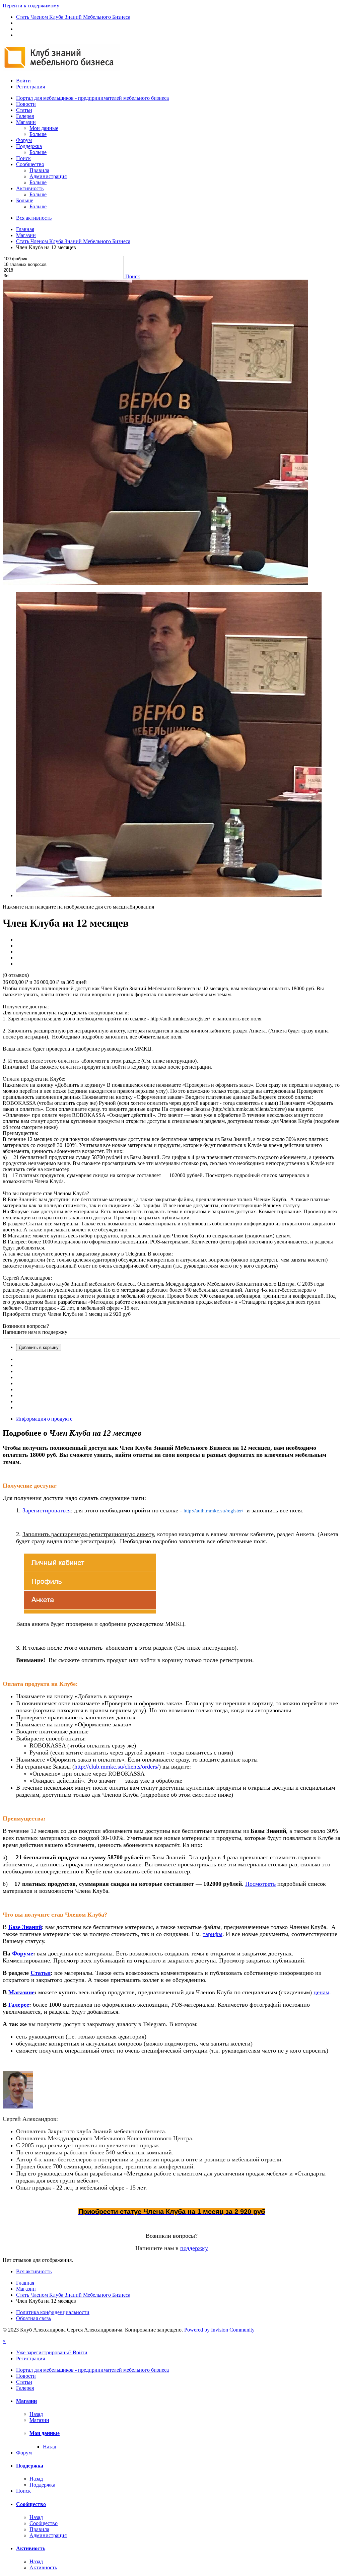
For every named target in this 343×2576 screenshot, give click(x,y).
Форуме (23, 1953)
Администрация (48, 176)
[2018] (63, 270)
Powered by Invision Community (219, 2330)
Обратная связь (33, 2318)
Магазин (26, 122)
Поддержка (29, 146)
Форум (24, 140)
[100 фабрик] (63, 259)
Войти (23, 81)
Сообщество (30, 164)
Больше (38, 134)
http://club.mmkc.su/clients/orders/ (117, 1767)
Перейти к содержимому (31, 6)
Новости (26, 104)
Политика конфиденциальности (53, 2312)
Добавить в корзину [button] (39, 1347)
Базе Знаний (25, 1927)
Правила (39, 170)
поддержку (194, 2248)
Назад (36, 2414)
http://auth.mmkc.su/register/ (213, 1511)
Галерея (25, 116)
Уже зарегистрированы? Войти (52, 2352)
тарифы (213, 1934)
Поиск (23, 158)
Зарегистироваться (47, 1510)
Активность (30, 188)
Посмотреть (260, 1884)
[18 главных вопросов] (63, 265)
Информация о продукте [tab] (44, 1419)
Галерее (19, 2005)
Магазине (21, 1992)
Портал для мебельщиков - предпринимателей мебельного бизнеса (92, 98)
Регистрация (30, 87)
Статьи (24, 110)
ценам (321, 1992)
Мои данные (44, 128)
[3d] (63, 276)
